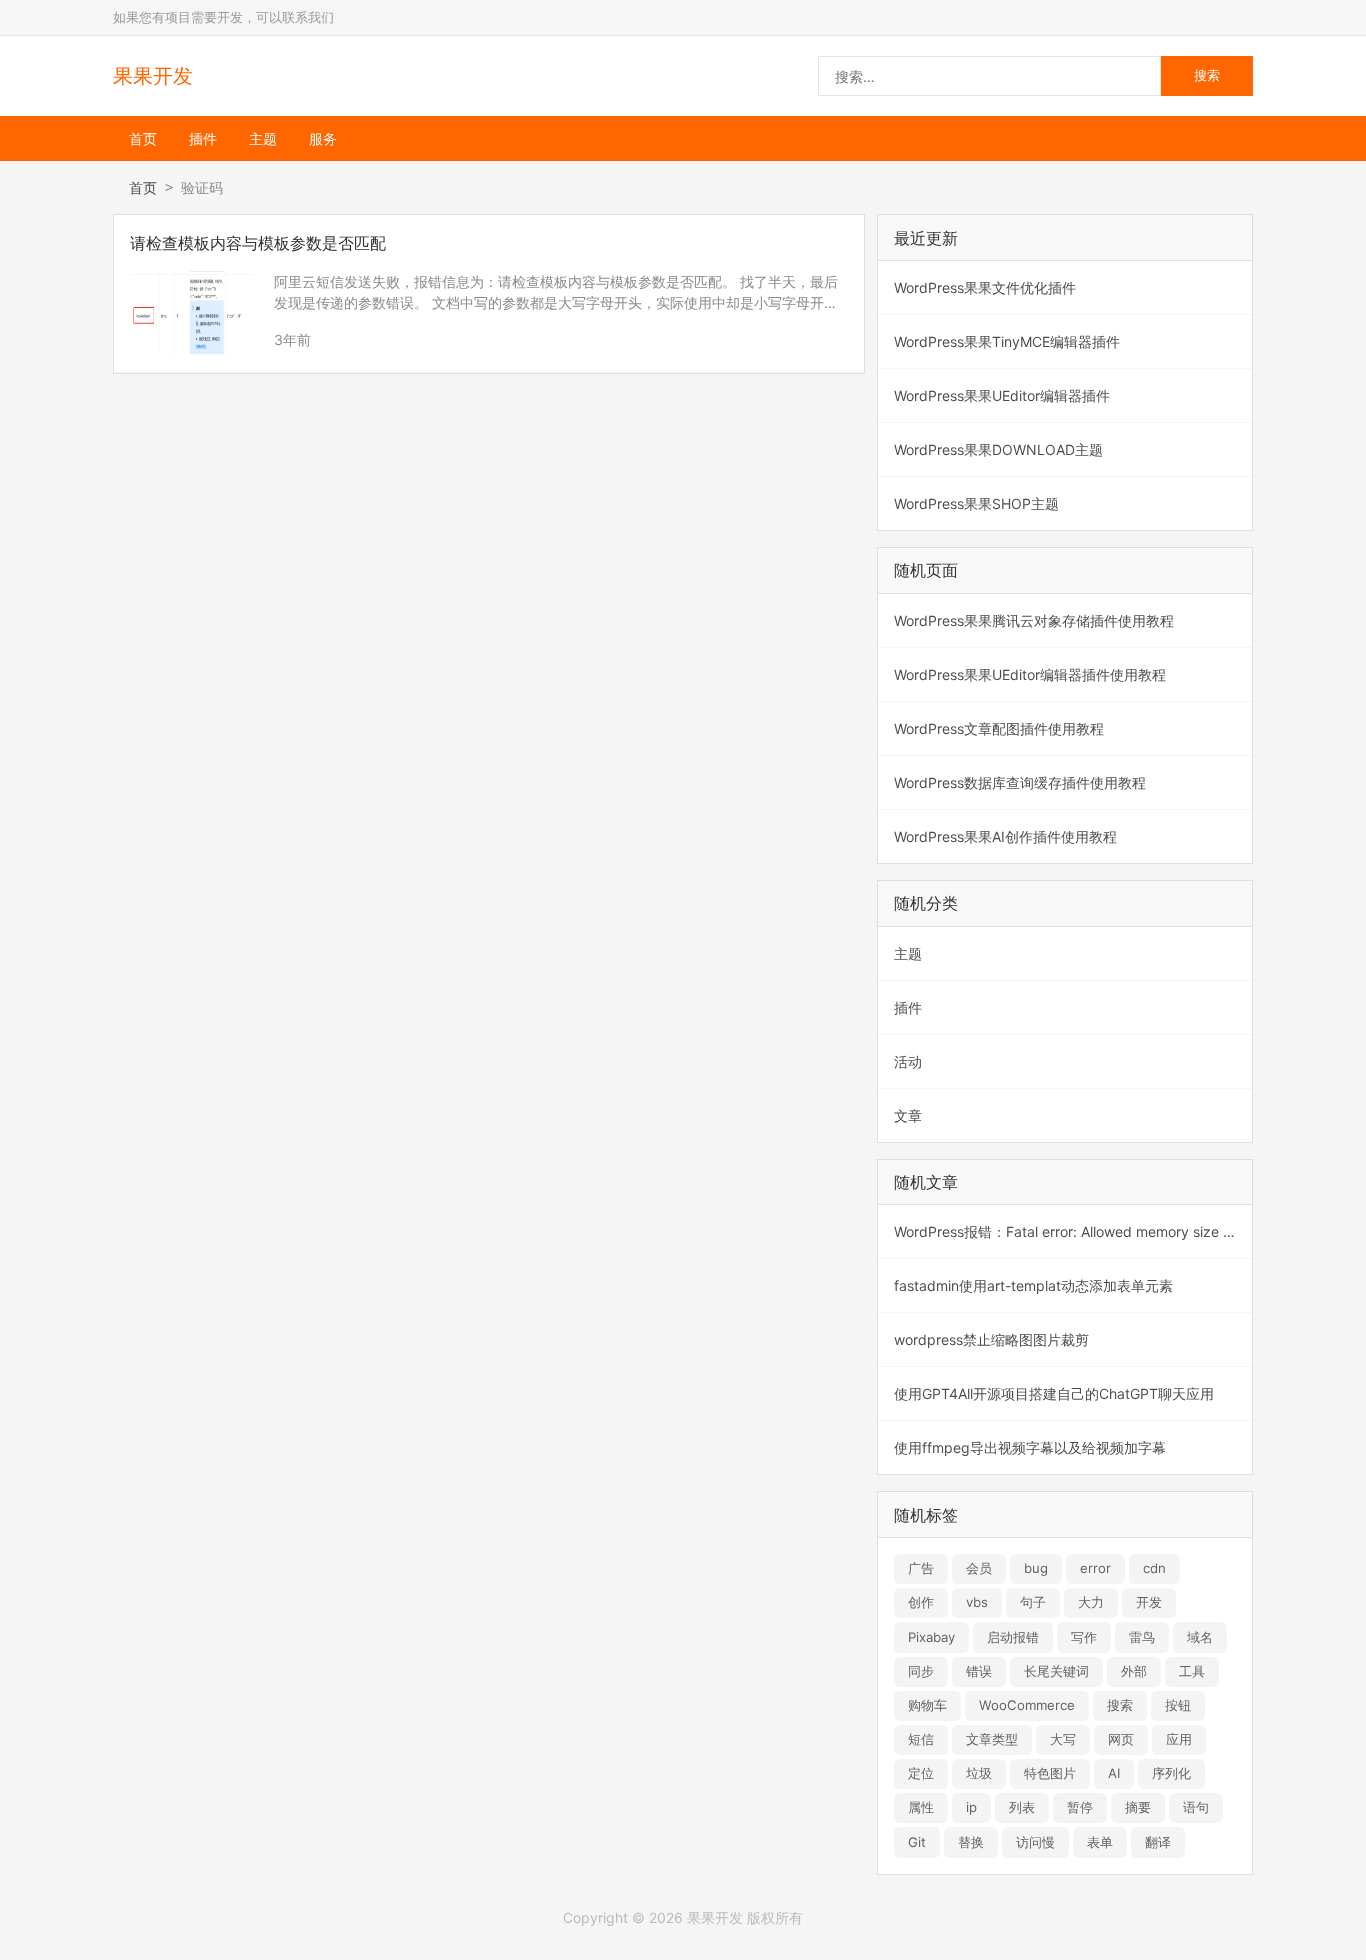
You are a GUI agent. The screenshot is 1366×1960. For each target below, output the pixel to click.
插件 (203, 138)
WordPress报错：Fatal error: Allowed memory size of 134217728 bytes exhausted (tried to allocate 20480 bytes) (1073, 1231)
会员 (979, 1568)
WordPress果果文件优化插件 (985, 287)
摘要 (1138, 1807)
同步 (921, 1671)
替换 (971, 1842)
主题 (263, 138)
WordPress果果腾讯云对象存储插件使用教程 (1034, 620)
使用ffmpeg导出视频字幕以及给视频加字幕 (1030, 1447)
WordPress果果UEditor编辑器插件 (1002, 395)
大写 (1063, 1739)
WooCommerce (1027, 1705)
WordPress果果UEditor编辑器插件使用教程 (1030, 674)
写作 (1084, 1637)
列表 (1022, 1807)
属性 (921, 1807)
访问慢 (1035, 1842)
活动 (908, 1061)
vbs (977, 1602)
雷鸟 (1142, 1637)
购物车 (927, 1705)
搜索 (1120, 1705)
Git (917, 1842)
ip (971, 1807)
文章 (908, 1115)
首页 (143, 138)
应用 (1179, 1739)
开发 (1149, 1602)
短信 (921, 1739)
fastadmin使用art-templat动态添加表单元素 (1033, 1285)
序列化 (1171, 1773)
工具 (1192, 1671)
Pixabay (931, 1637)
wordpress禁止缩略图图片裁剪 (991, 1339)
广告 (921, 1568)
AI (1114, 1773)
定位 (921, 1773)
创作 (921, 1602)
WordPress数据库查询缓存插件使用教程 (1020, 782)
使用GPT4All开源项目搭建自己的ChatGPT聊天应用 (1054, 1393)
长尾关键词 (1056, 1671)
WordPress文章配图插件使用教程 (999, 728)
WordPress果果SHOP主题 (976, 503)
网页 (1121, 1739)
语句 (1196, 1807)
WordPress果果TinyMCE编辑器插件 (1007, 341)
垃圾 (979, 1773)
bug (1036, 1568)
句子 (1033, 1602)
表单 (1100, 1842)
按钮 (1178, 1705)
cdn (1154, 1568)
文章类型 (992, 1739)
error (1095, 1568)
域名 (1200, 1637)
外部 (1134, 1671)
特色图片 (1050, 1773)
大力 (1091, 1602)
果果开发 (153, 76)
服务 (323, 138)
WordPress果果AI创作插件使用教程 (1005, 836)
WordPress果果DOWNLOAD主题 (998, 449)
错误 (979, 1671)
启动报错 (1013, 1637)
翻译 (1158, 1842)
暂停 (1080, 1807)
